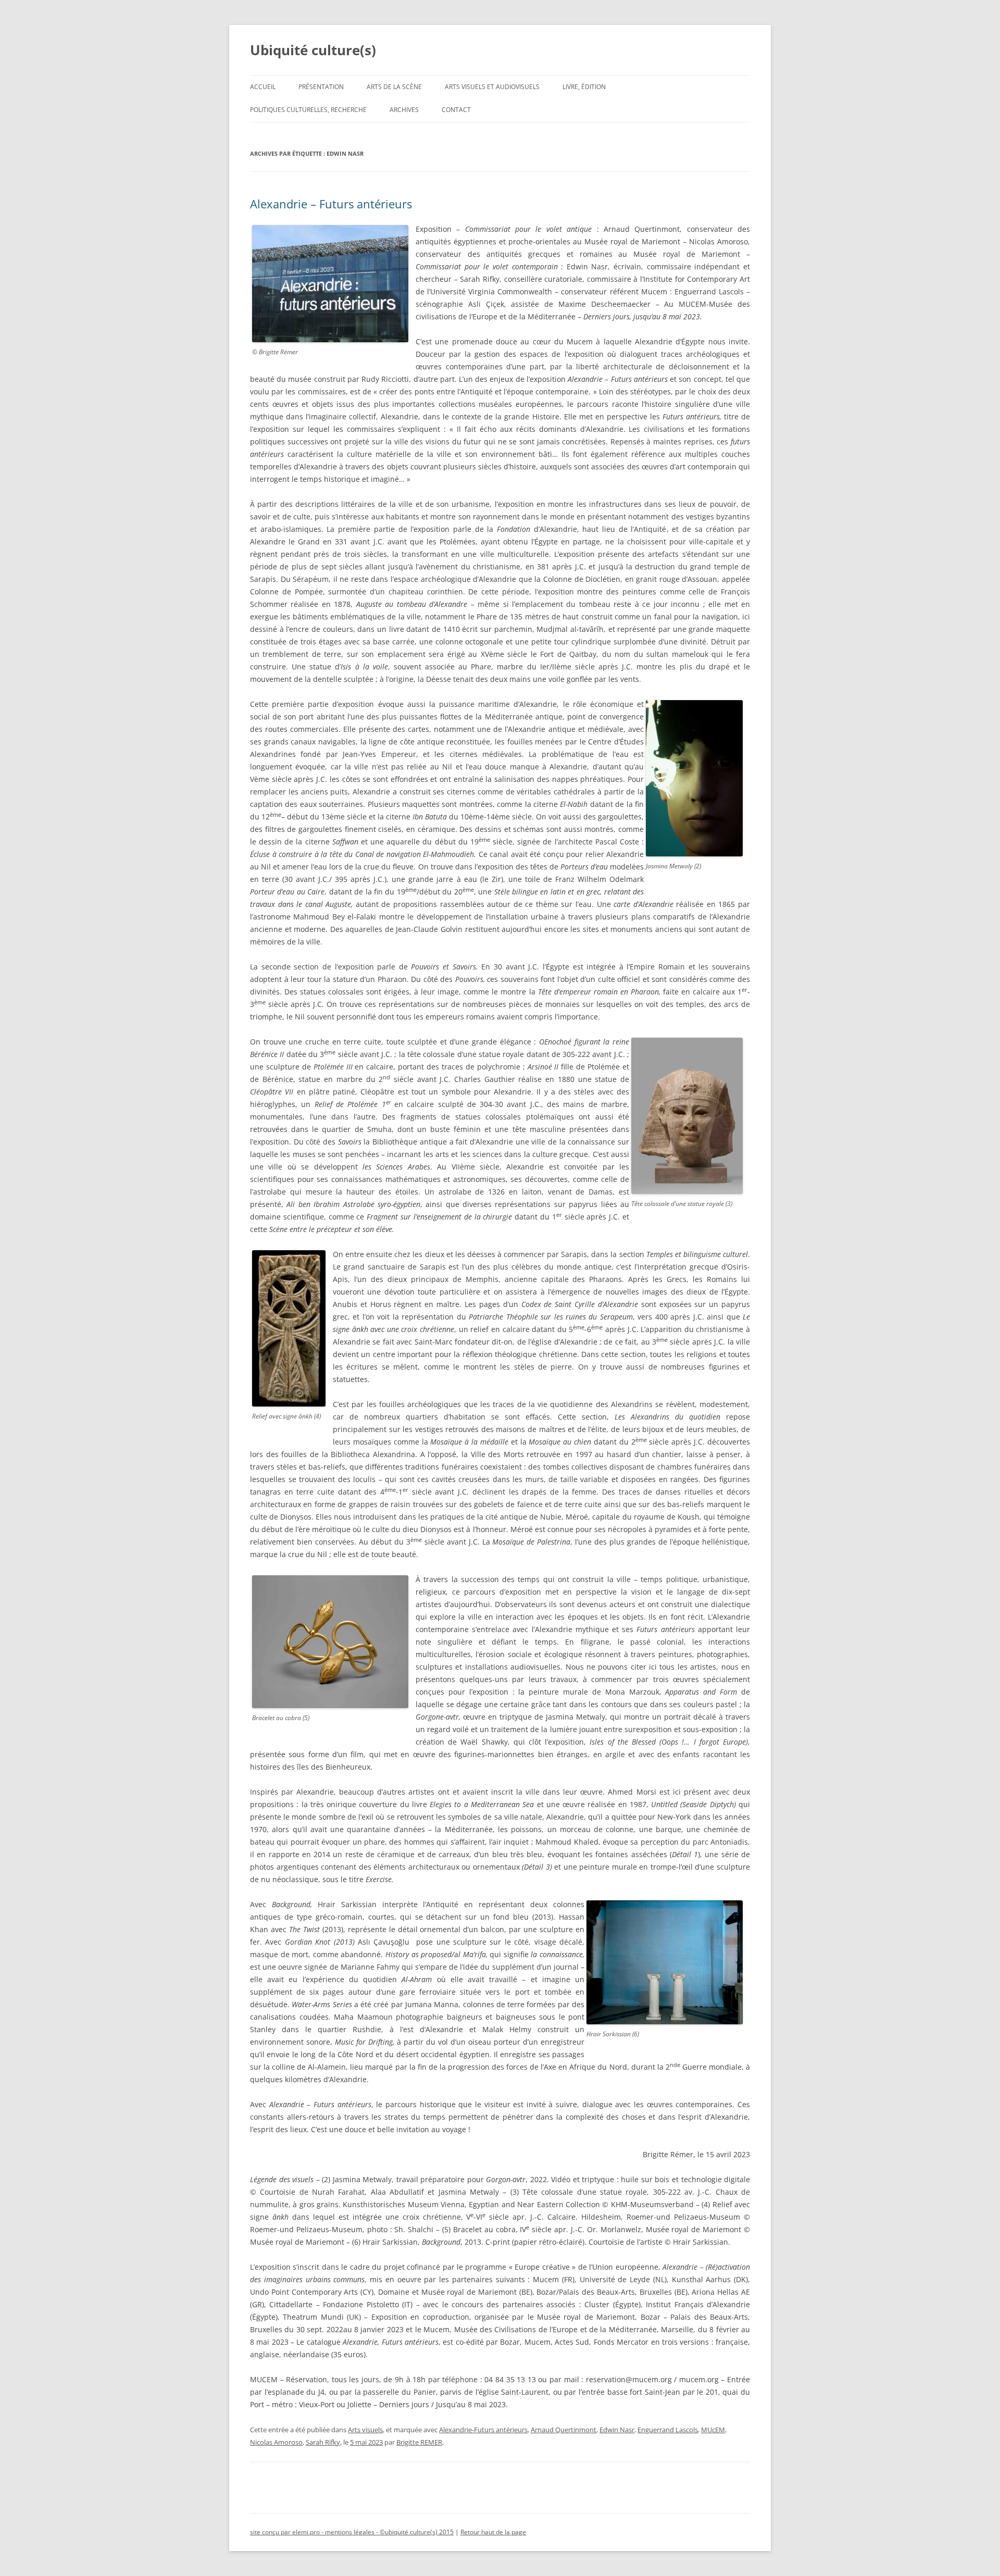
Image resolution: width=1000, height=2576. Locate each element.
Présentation (321, 87)
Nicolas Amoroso (276, 2442)
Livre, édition (584, 87)
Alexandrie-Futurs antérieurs (483, 2430)
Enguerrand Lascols (668, 2430)
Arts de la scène (394, 87)
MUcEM (713, 2430)
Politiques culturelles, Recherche (308, 110)
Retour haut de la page (493, 2532)
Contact (456, 110)
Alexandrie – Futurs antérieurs (331, 204)
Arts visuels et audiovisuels (492, 87)
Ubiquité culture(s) (313, 50)
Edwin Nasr (617, 2430)
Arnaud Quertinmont (564, 2430)
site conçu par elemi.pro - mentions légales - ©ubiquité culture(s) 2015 (352, 2532)
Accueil (263, 87)
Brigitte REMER (419, 2442)
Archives (404, 110)
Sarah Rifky (323, 2442)
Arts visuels (365, 2430)
